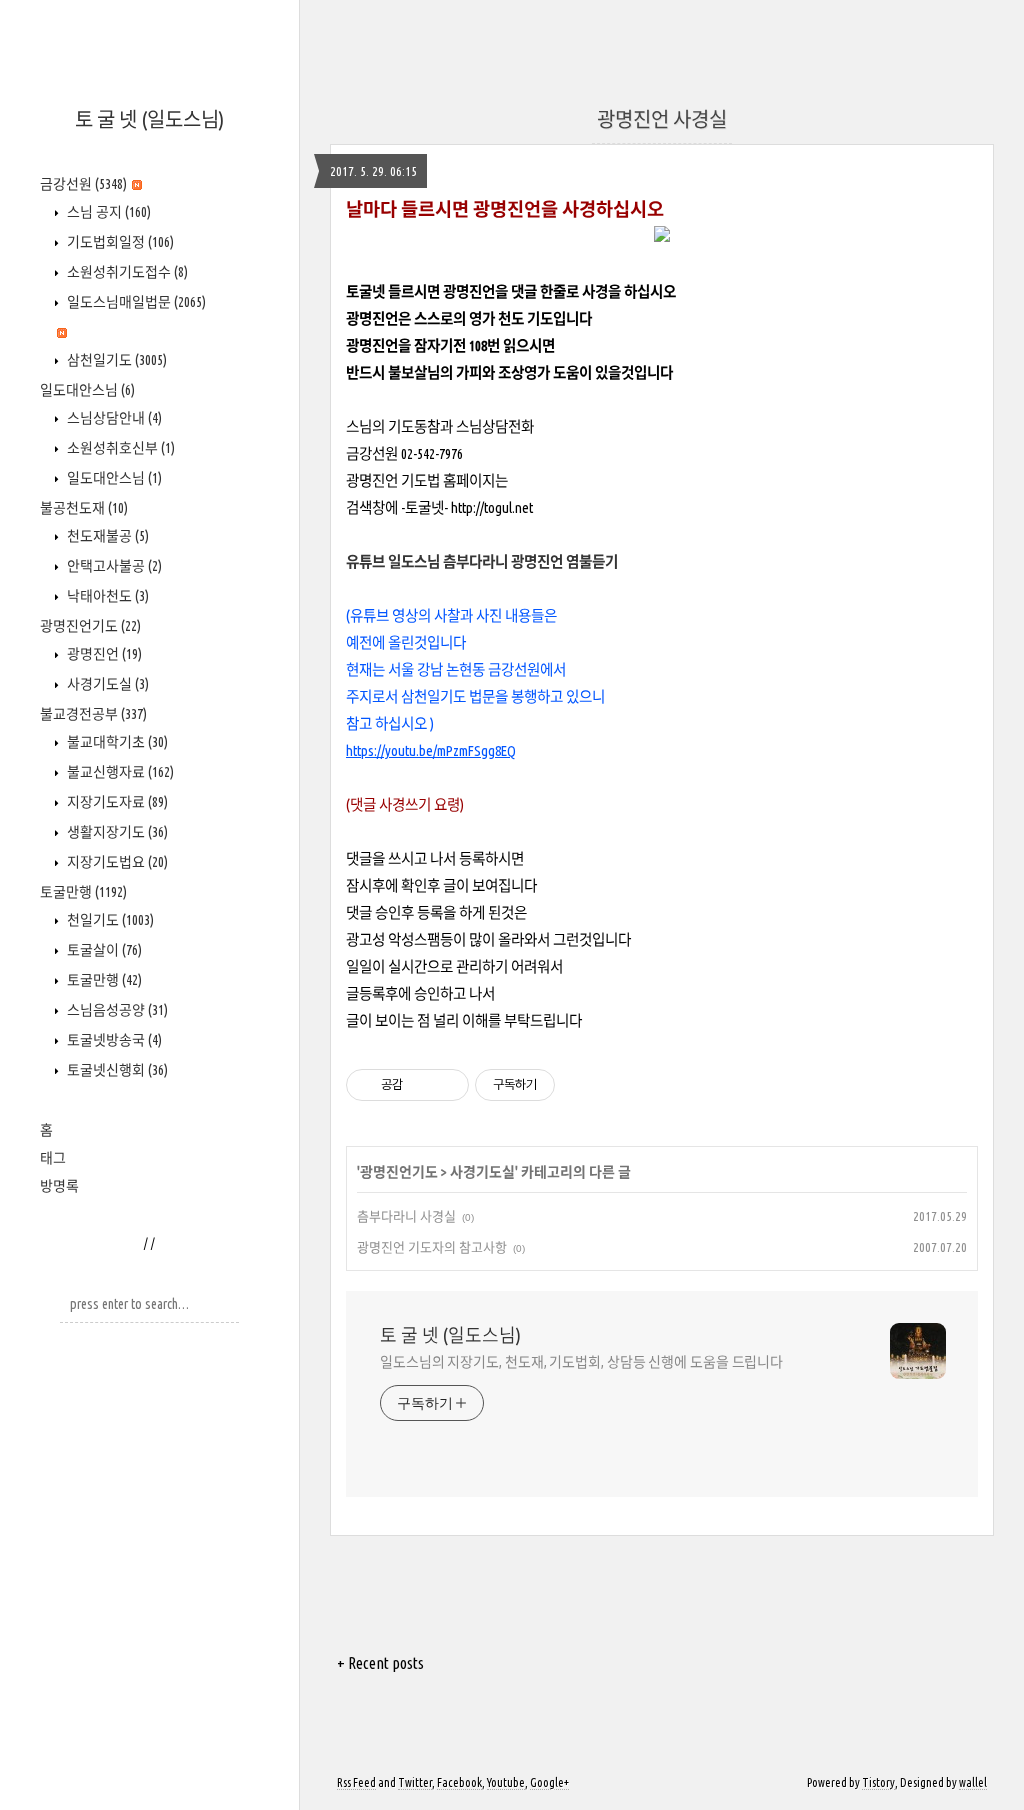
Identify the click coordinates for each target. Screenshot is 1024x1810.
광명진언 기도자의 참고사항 (432, 1247)
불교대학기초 (116, 742)
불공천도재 (84, 508)
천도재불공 (106, 536)
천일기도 (109, 920)
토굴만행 (83, 892)
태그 (53, 1158)
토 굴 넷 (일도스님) (149, 119)
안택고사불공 (113, 566)
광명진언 (103, 654)
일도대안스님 (87, 390)
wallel (973, 1782)
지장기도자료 (116, 802)
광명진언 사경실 (662, 119)
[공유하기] (421, 1085)
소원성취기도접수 (126, 272)
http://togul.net (492, 507)
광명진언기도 (90, 626)
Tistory (878, 1782)
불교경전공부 (93, 714)
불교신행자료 (119, 772)
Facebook (459, 1782)
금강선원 (83, 184)
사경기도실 (106, 684)
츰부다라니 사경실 (406, 1216)
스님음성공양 (116, 1010)
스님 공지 (107, 212)
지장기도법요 (116, 862)
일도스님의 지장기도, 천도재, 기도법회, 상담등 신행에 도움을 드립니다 (581, 1362)
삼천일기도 (115, 360)
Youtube (506, 1782)
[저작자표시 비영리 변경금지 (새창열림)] (582, 1085)
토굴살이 (103, 950)
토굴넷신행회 (116, 1070)
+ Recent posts (380, 1663)
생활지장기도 (116, 832)
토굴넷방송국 (113, 1040)
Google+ (549, 1782)
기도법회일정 (119, 242)
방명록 (59, 1186)
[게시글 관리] (446, 1085)
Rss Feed (356, 1782)
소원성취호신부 (119, 448)
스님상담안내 (113, 418)
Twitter (415, 1782)
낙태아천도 (106, 596)
